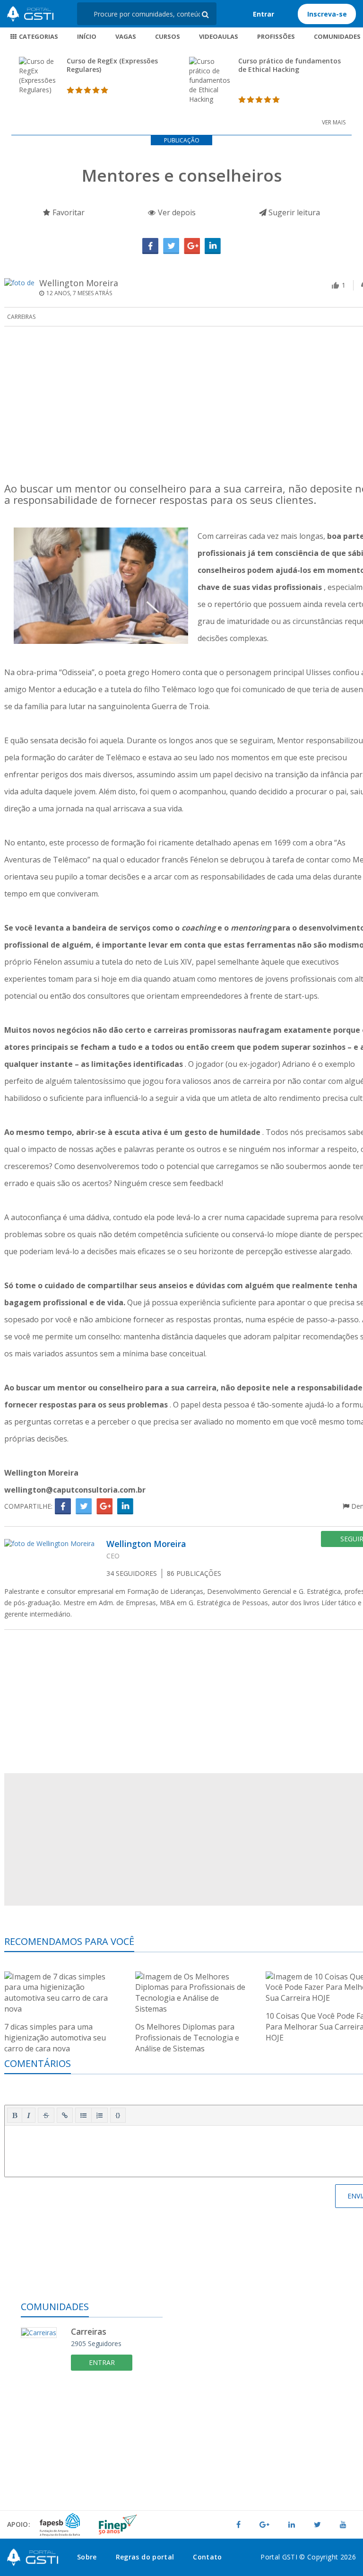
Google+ (192, 246)
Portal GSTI (30, 14)
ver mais (334, 122)
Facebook (150, 246)
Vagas (126, 36)
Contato (207, 2557)
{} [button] (118, 2115)
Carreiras (21, 317)
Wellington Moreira (79, 283)
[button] (15, 2115)
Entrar (264, 14)
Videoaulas (219, 36)
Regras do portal (145, 2557)
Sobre (87, 2557)
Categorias (38, 36)
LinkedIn (213, 246)
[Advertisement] (92, 2449)
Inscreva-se (327, 14)
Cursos (168, 36)
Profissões (276, 36)
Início (87, 36)
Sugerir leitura (293, 212)
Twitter (171, 246)
